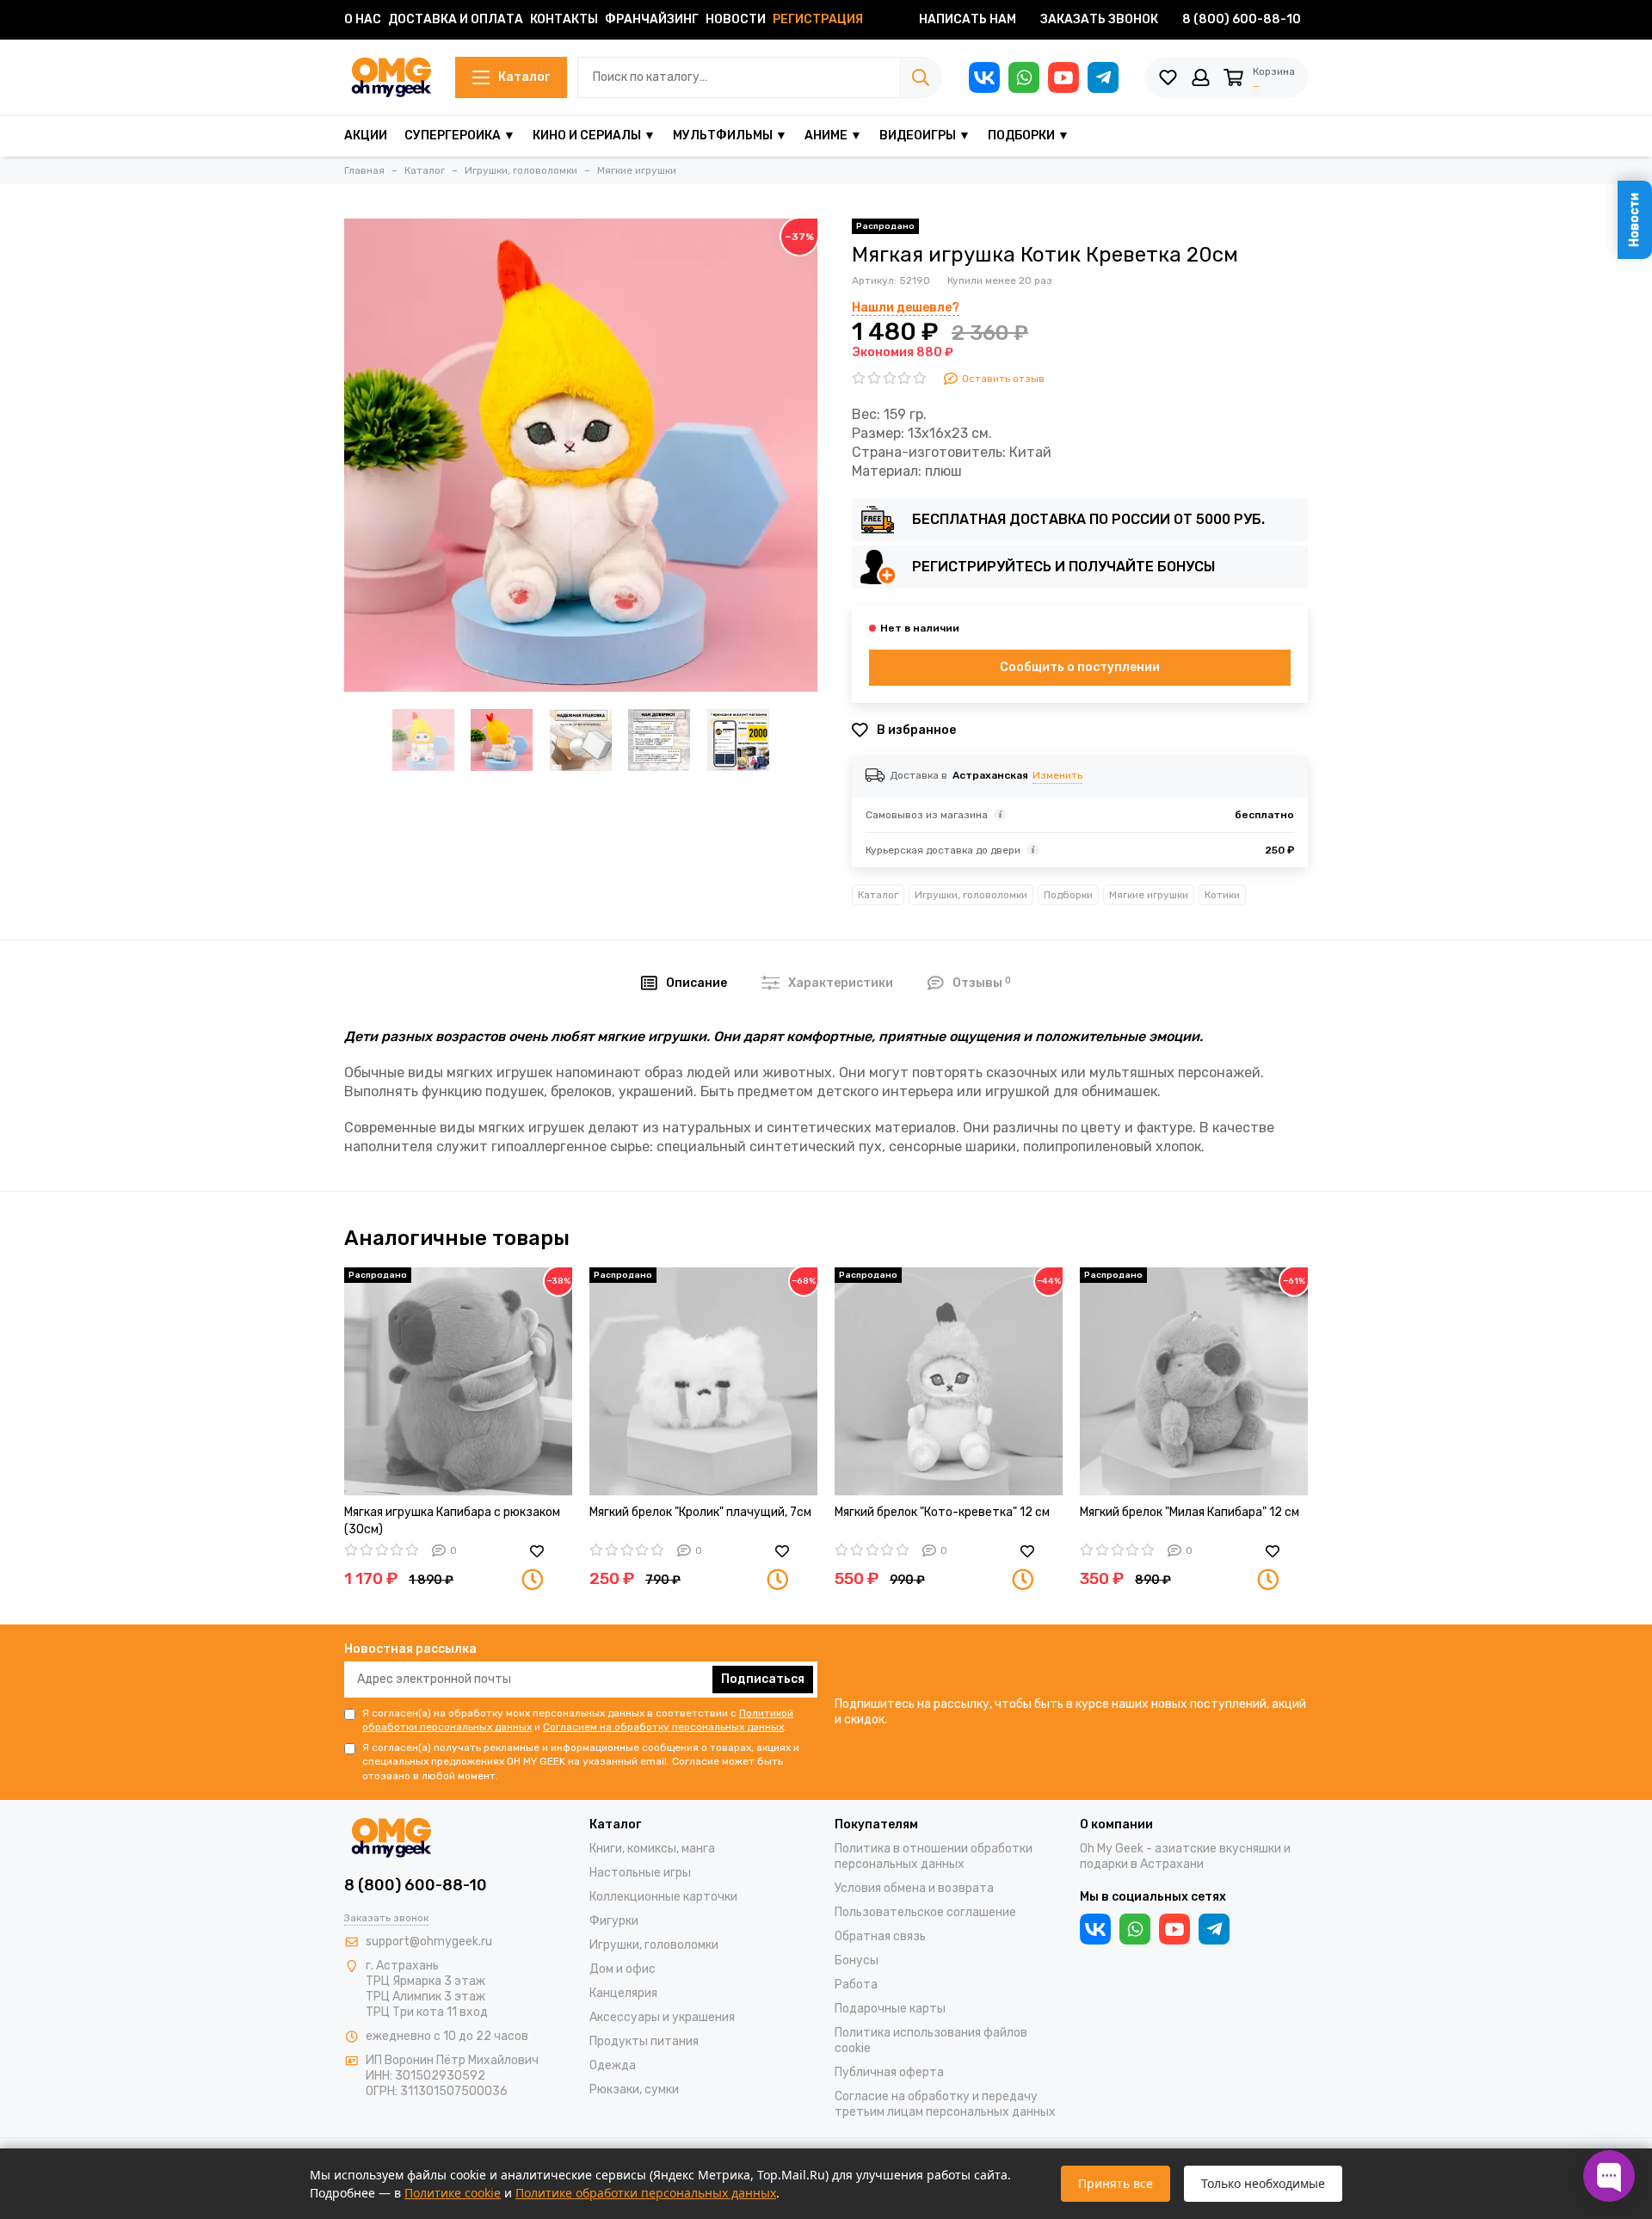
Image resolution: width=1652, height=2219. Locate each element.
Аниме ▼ (833, 136)
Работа (856, 1985)
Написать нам (968, 19)
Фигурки (614, 1921)
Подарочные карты (890, 2009)
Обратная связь (880, 1936)
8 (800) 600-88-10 (1242, 19)
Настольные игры (640, 1873)
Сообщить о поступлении (1080, 667)
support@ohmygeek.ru (429, 1942)
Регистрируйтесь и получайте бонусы (1063, 567)
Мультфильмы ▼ (730, 136)
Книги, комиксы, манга (652, 1849)
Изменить (1057, 775)
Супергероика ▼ (460, 136)
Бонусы (857, 1960)
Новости (736, 19)
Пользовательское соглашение (925, 1912)
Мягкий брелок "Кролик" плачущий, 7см (700, 1512)
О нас (363, 19)
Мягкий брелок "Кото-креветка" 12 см (942, 1512)
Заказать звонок (1099, 19)
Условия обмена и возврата (914, 1888)
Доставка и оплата (456, 19)
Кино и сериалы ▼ (594, 136)
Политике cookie (453, 2193)
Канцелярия (623, 1993)
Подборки (1068, 895)
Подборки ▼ (1029, 136)
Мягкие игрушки (1149, 895)
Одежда (613, 2065)
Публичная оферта (889, 2072)
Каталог (524, 77)
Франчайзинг (652, 19)
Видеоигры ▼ (925, 136)
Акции (366, 136)
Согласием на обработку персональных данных (663, 1727)
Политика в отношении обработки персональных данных (934, 1856)
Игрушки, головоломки (971, 895)
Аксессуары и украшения (662, 2017)
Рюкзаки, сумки (634, 2090)
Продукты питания (644, 2041)
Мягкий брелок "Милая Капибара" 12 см (1190, 1512)
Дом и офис (623, 1969)
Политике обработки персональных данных (646, 2193)
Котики (1222, 895)
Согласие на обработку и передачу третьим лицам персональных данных (945, 2104)
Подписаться (763, 1679)
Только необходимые (1263, 2183)
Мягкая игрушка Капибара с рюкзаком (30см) (452, 1521)
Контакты (564, 19)
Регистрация (818, 19)
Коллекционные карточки (663, 1897)
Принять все (1116, 2183)
